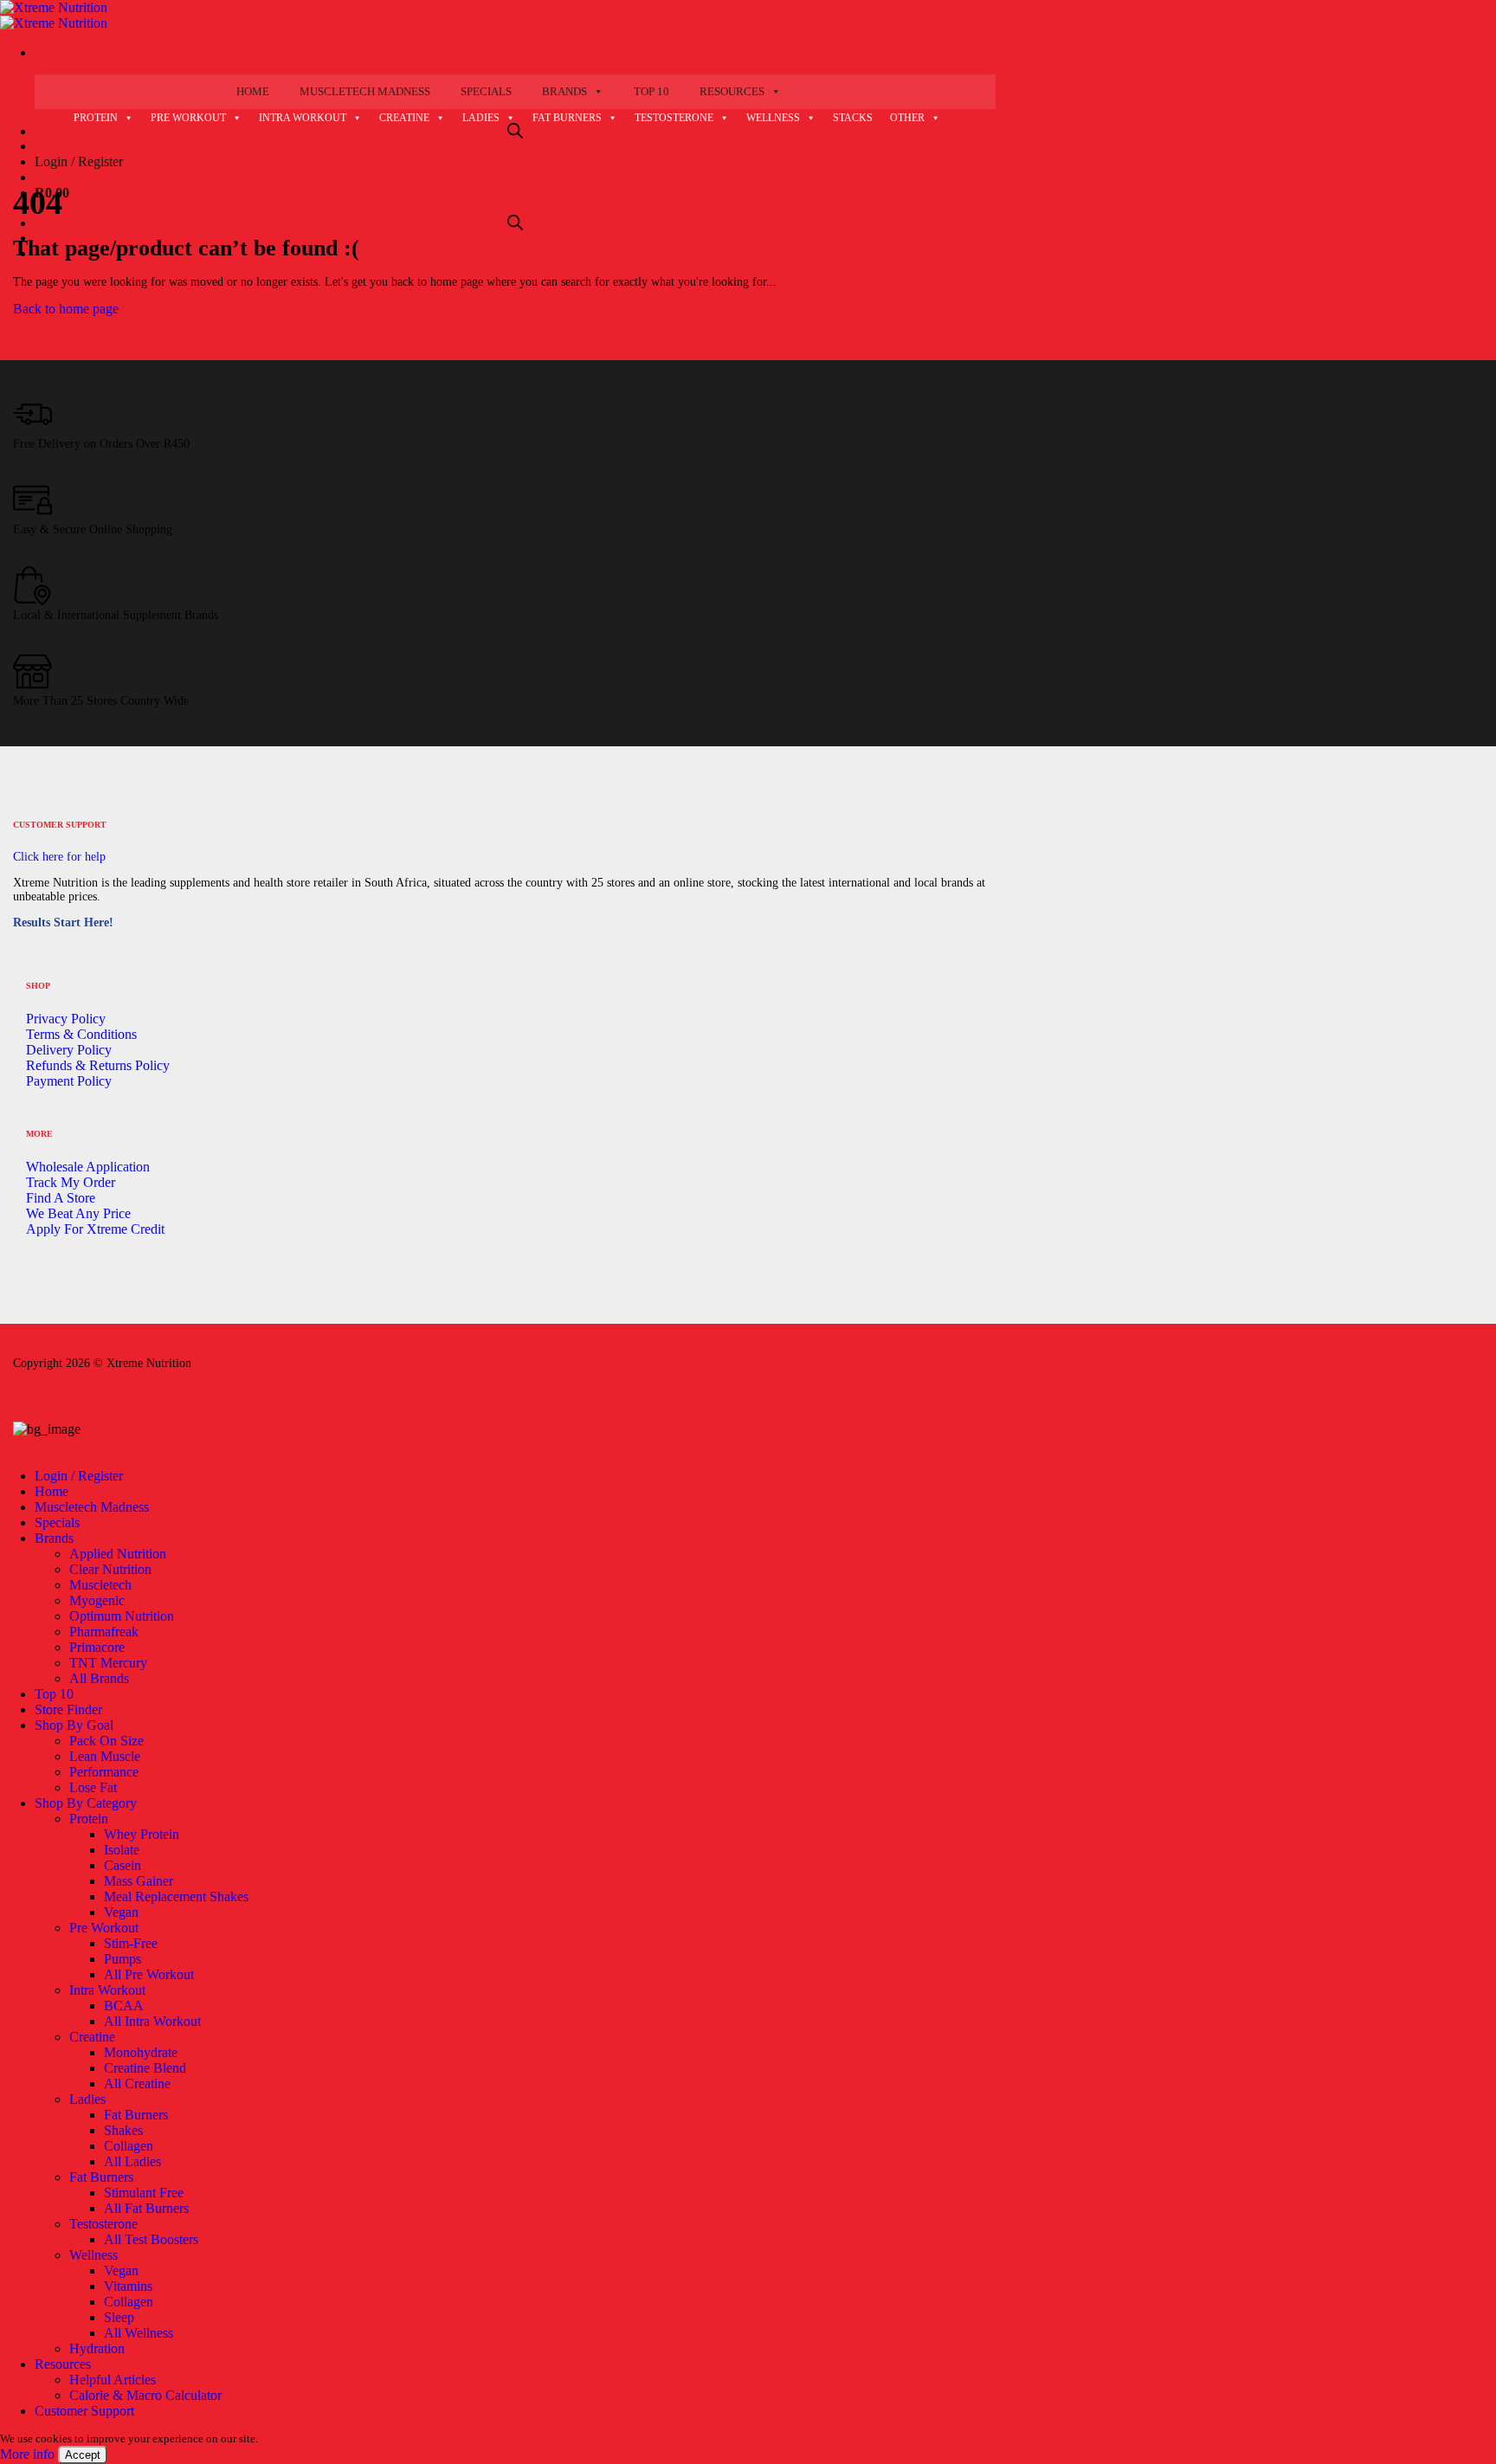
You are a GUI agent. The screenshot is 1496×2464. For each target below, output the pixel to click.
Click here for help (59, 857)
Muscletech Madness (365, 91)
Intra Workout (303, 118)
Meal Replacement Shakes (176, 1896)
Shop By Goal (74, 1725)
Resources (732, 91)
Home (253, 91)
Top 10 (651, 91)
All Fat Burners (146, 2208)
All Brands (99, 1678)
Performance (104, 1772)
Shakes (123, 2130)
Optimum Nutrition (122, 1616)
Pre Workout (188, 118)
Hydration (97, 2348)
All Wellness (139, 2333)
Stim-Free (131, 1943)
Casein (123, 1865)
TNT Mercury (108, 1663)
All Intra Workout (152, 2021)
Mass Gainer (139, 1881)
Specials (486, 91)
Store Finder (68, 1709)
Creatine (404, 118)
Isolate (122, 1850)
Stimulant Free (144, 2193)
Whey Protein (142, 1834)
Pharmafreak (104, 1632)
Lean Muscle (105, 1756)
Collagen (129, 2146)
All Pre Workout (149, 1974)
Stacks (853, 118)
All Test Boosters (151, 2239)
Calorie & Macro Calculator (145, 2395)
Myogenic (97, 1600)
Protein (96, 118)
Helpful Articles (113, 2380)
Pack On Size (106, 1741)
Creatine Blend (145, 2068)
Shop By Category (86, 1803)
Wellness (773, 118)
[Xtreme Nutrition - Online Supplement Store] (54, 15)
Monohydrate (141, 2052)
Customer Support (84, 2411)
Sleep (119, 2317)
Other (907, 118)
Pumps (123, 1959)
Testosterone (674, 118)
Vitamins (128, 2286)
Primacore (97, 1647)
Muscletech (100, 1585)
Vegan (121, 1912)
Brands (564, 91)
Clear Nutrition (110, 1569)
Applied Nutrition (118, 1554)
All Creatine (137, 2083)
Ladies (481, 118)
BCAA (124, 2006)
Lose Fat (93, 1787)
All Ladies (132, 2161)
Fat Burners (567, 118)
